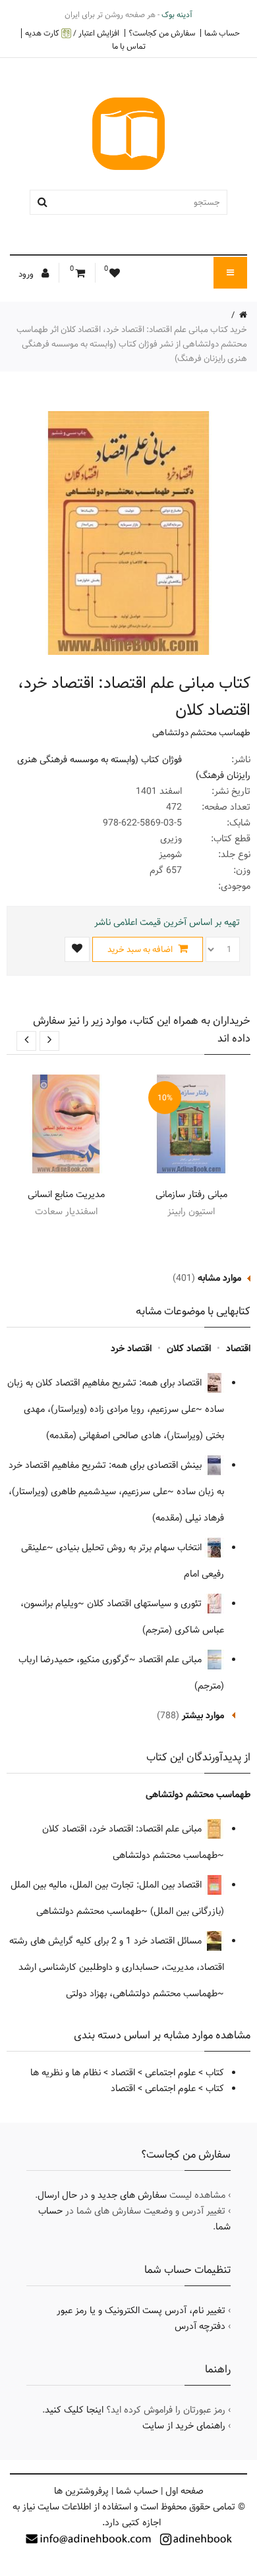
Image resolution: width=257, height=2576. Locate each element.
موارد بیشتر (203, 1716)
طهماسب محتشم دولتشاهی (201, 733)
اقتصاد (238, 1349)
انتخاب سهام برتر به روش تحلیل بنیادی (130, 1548)
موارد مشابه (219, 1278)
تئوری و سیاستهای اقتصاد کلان (146, 1604)
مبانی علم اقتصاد (171, 1660)
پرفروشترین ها (81, 2491)
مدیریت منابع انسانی (66, 1194)
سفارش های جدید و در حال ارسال (102, 2195)
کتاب (215, 2073)
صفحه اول (185, 2491)
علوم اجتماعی (170, 2073)
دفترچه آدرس (200, 2326)
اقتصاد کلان (189, 1349)
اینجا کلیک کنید (74, 2410)
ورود (27, 274)
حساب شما (222, 33)
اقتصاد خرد (131, 1349)
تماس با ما (129, 46)
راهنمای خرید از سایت (184, 2426)
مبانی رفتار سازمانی (191, 1194)
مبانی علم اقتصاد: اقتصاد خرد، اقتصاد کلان (123, 1829)
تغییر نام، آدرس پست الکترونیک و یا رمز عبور (141, 2310)
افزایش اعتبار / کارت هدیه (72, 33)
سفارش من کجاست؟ (162, 33)
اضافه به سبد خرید (141, 949)
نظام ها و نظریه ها (66, 2073)
